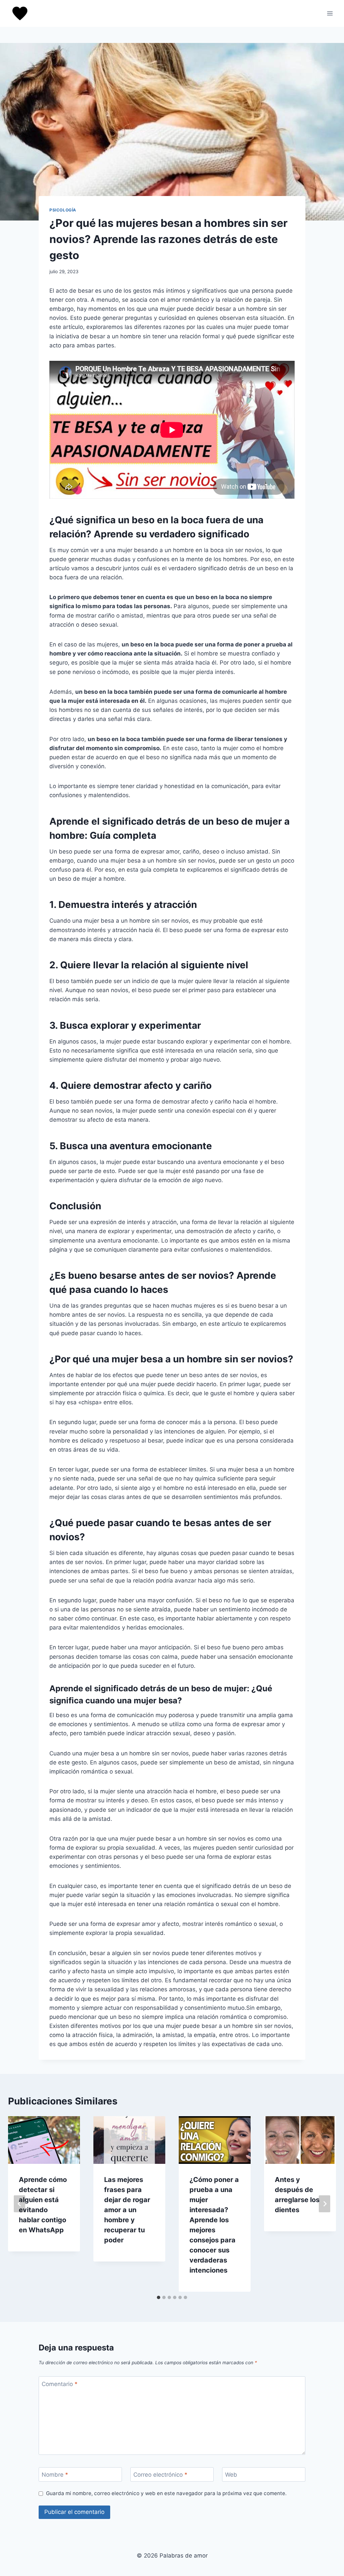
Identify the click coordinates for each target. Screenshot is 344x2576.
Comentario (60, 2384)
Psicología (63, 210)
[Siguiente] (325, 2204)
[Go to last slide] (19, 2204)
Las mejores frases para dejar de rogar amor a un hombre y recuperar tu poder (127, 2210)
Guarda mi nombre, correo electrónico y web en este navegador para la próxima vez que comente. (166, 2493)
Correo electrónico (160, 2475)
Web (231, 2475)
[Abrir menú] (330, 13)
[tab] (159, 2297)
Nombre (55, 2475)
